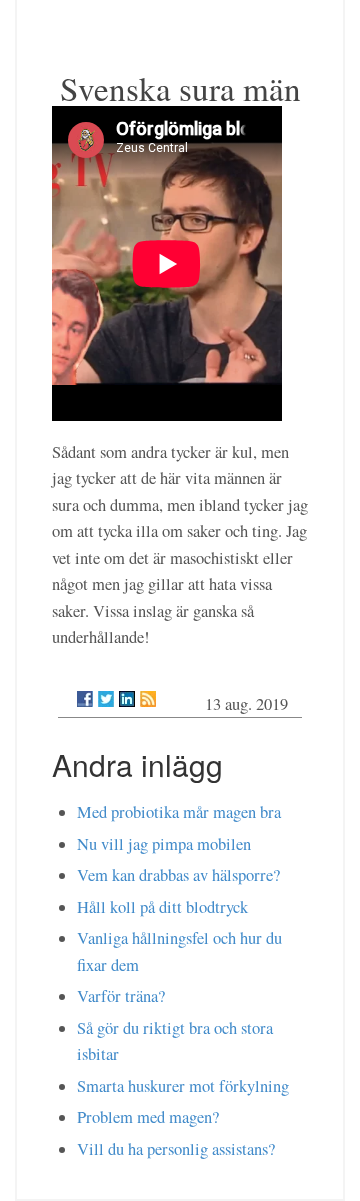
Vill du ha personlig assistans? (176, 1149)
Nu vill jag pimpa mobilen (164, 844)
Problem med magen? (148, 1117)
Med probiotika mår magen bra (179, 812)
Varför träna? (121, 996)
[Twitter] (106, 699)
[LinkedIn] (127, 699)
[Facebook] (85, 699)
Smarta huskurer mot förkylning (183, 1086)
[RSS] (148, 699)
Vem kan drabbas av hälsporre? (178, 875)
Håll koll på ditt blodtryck (162, 907)
